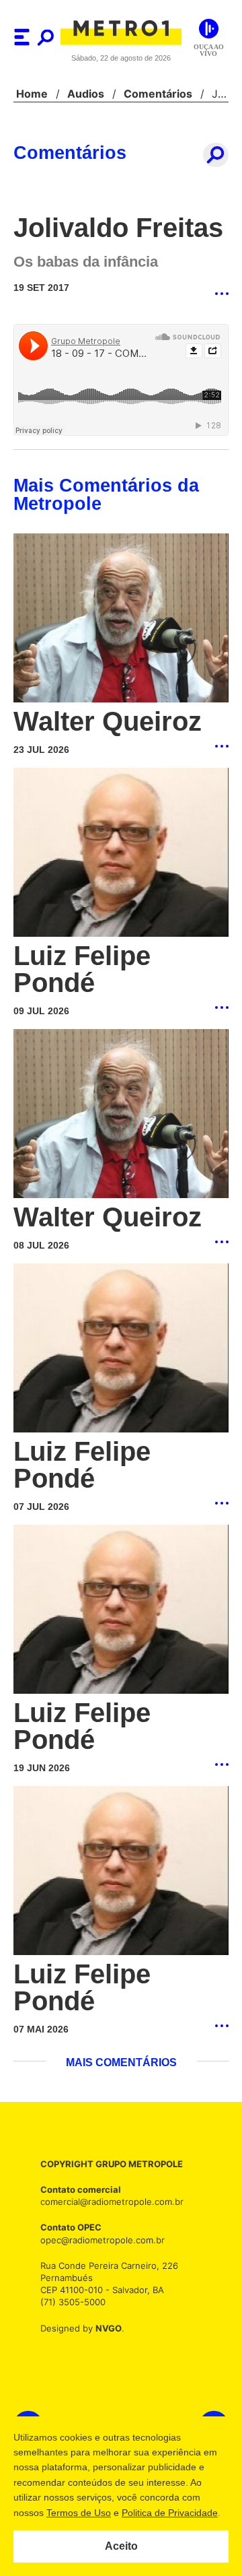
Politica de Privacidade (169, 2513)
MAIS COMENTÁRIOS (121, 2066)
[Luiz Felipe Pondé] (121, 854)
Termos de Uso (78, 2513)
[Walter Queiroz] (121, 619)
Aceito (121, 2546)
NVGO (105, 2331)
